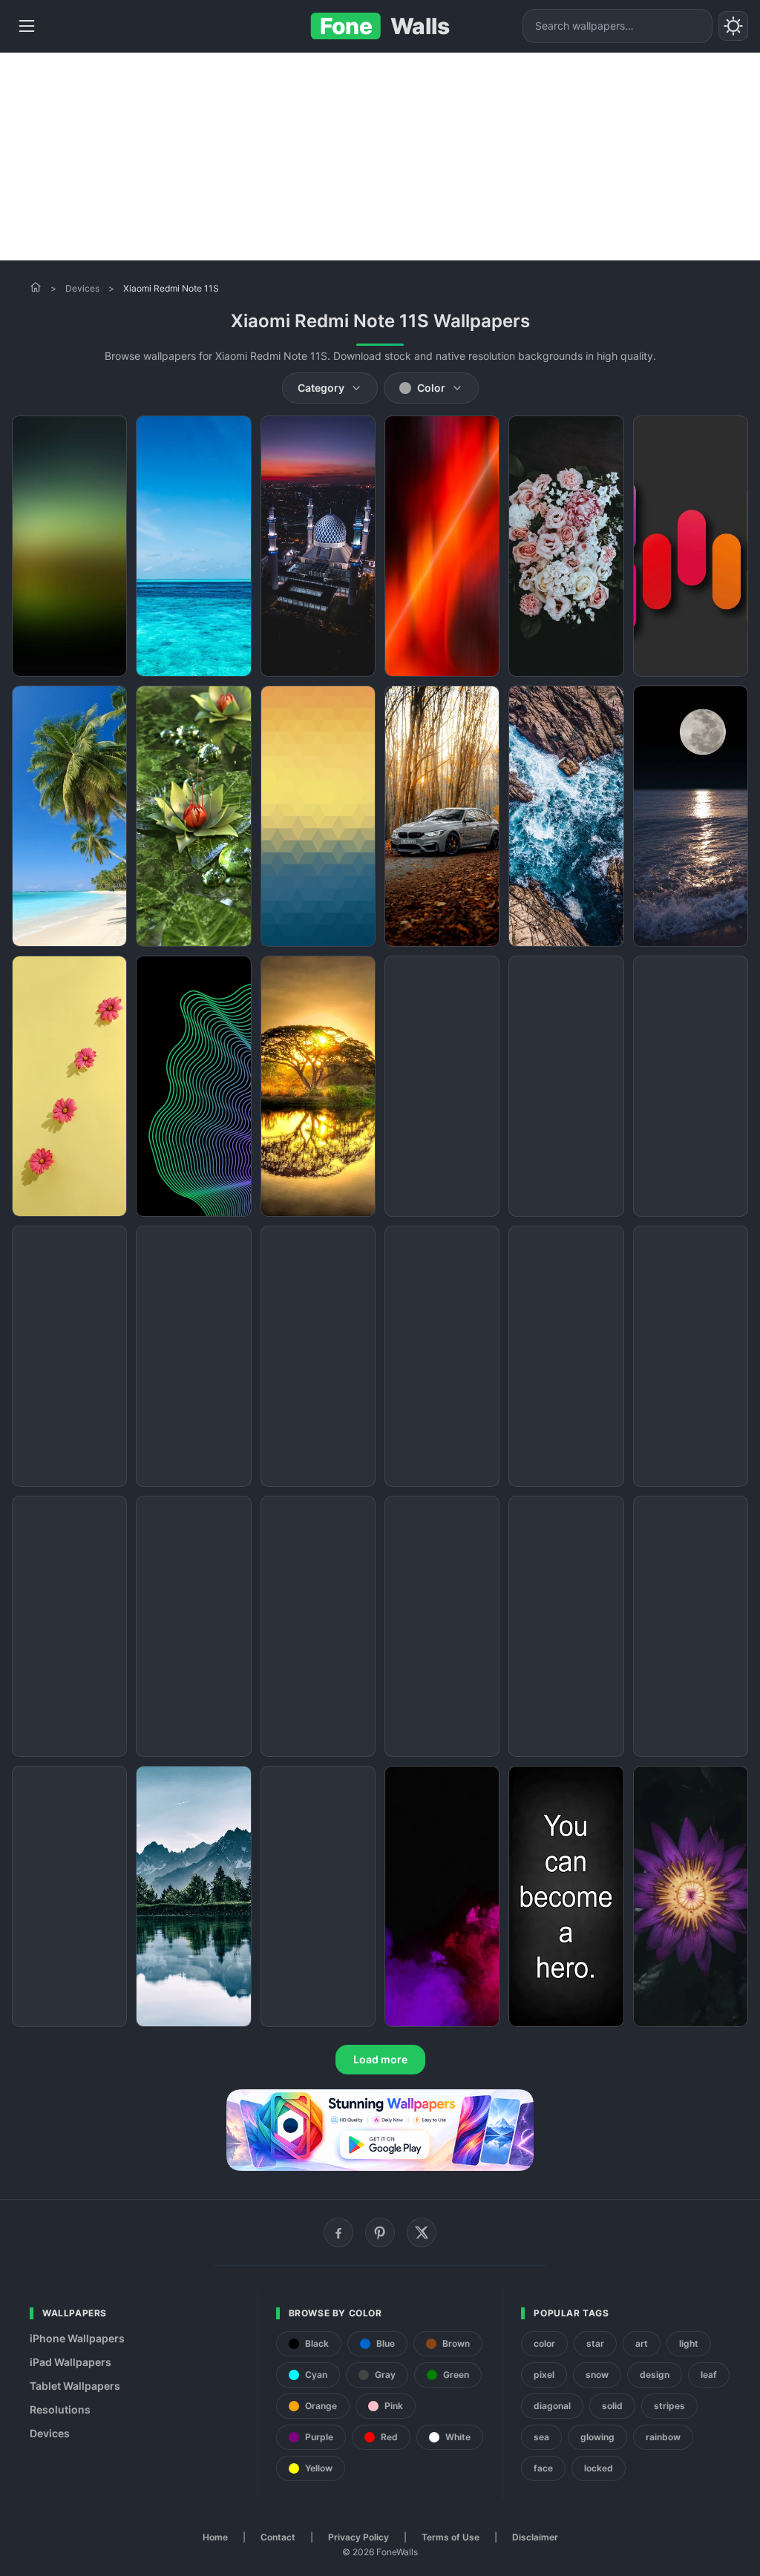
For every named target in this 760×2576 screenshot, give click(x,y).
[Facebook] (338, 2232)
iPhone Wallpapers (77, 2338)
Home (215, 2537)
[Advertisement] (380, 157)
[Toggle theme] (733, 26)
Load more (380, 2059)
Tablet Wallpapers (75, 2386)
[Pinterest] (380, 2232)
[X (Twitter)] (422, 2232)
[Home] (36, 287)
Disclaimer (535, 2537)
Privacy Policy (358, 2537)
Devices (82, 288)
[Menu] (27, 26)
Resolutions (60, 2409)
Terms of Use (451, 2537)
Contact (278, 2537)
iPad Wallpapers (71, 2362)
